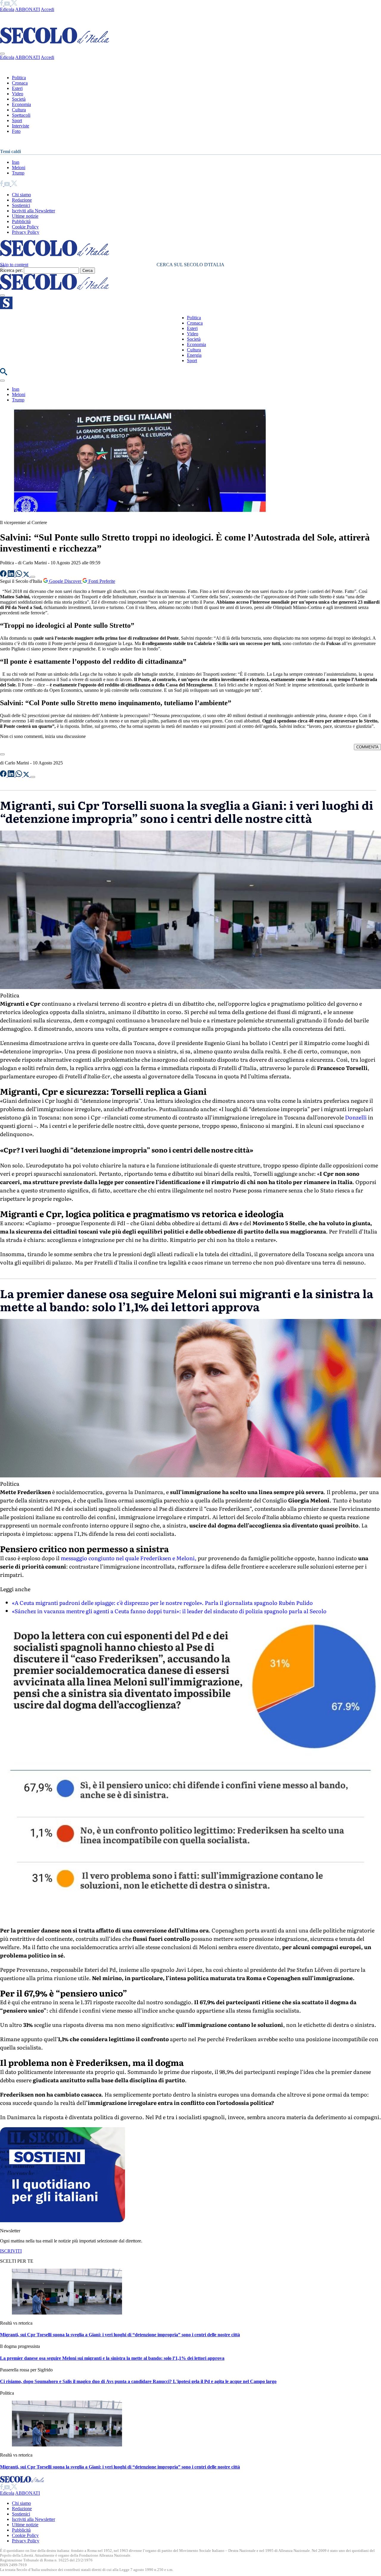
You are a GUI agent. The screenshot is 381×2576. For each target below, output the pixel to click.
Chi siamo (21, 195)
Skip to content (14, 265)
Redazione (22, 200)
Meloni (19, 168)
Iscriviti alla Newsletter (33, 211)
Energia (194, 355)
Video (18, 94)
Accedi (47, 9)
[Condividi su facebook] (4, 575)
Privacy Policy (26, 232)
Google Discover (65, 581)
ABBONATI (28, 9)
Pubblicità (21, 221)
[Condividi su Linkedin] (12, 575)
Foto (16, 131)
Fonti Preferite (101, 581)
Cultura (19, 110)
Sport (17, 120)
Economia (21, 104)
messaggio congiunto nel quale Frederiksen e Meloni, (129, 1558)
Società (19, 99)
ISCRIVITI (11, 2251)
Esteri (17, 88)
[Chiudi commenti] (2, 754)
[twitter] (14, 4)
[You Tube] (8, 4)
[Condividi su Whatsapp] (19, 575)
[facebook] (2, 4)
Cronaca (20, 83)
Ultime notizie (25, 216)
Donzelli (356, 1117)
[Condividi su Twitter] (27, 575)
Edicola (7, 9)
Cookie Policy (25, 227)
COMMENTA (367, 747)
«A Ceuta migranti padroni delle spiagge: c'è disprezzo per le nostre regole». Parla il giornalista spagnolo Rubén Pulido (162, 1603)
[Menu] (2, 295)
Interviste (21, 126)
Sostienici (21, 205)
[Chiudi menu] (2, 54)
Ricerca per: (11, 270)
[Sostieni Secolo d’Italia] (63, 2221)
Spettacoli (21, 115)
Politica (19, 78)
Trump (18, 173)
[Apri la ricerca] (4, 374)
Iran (16, 162)
